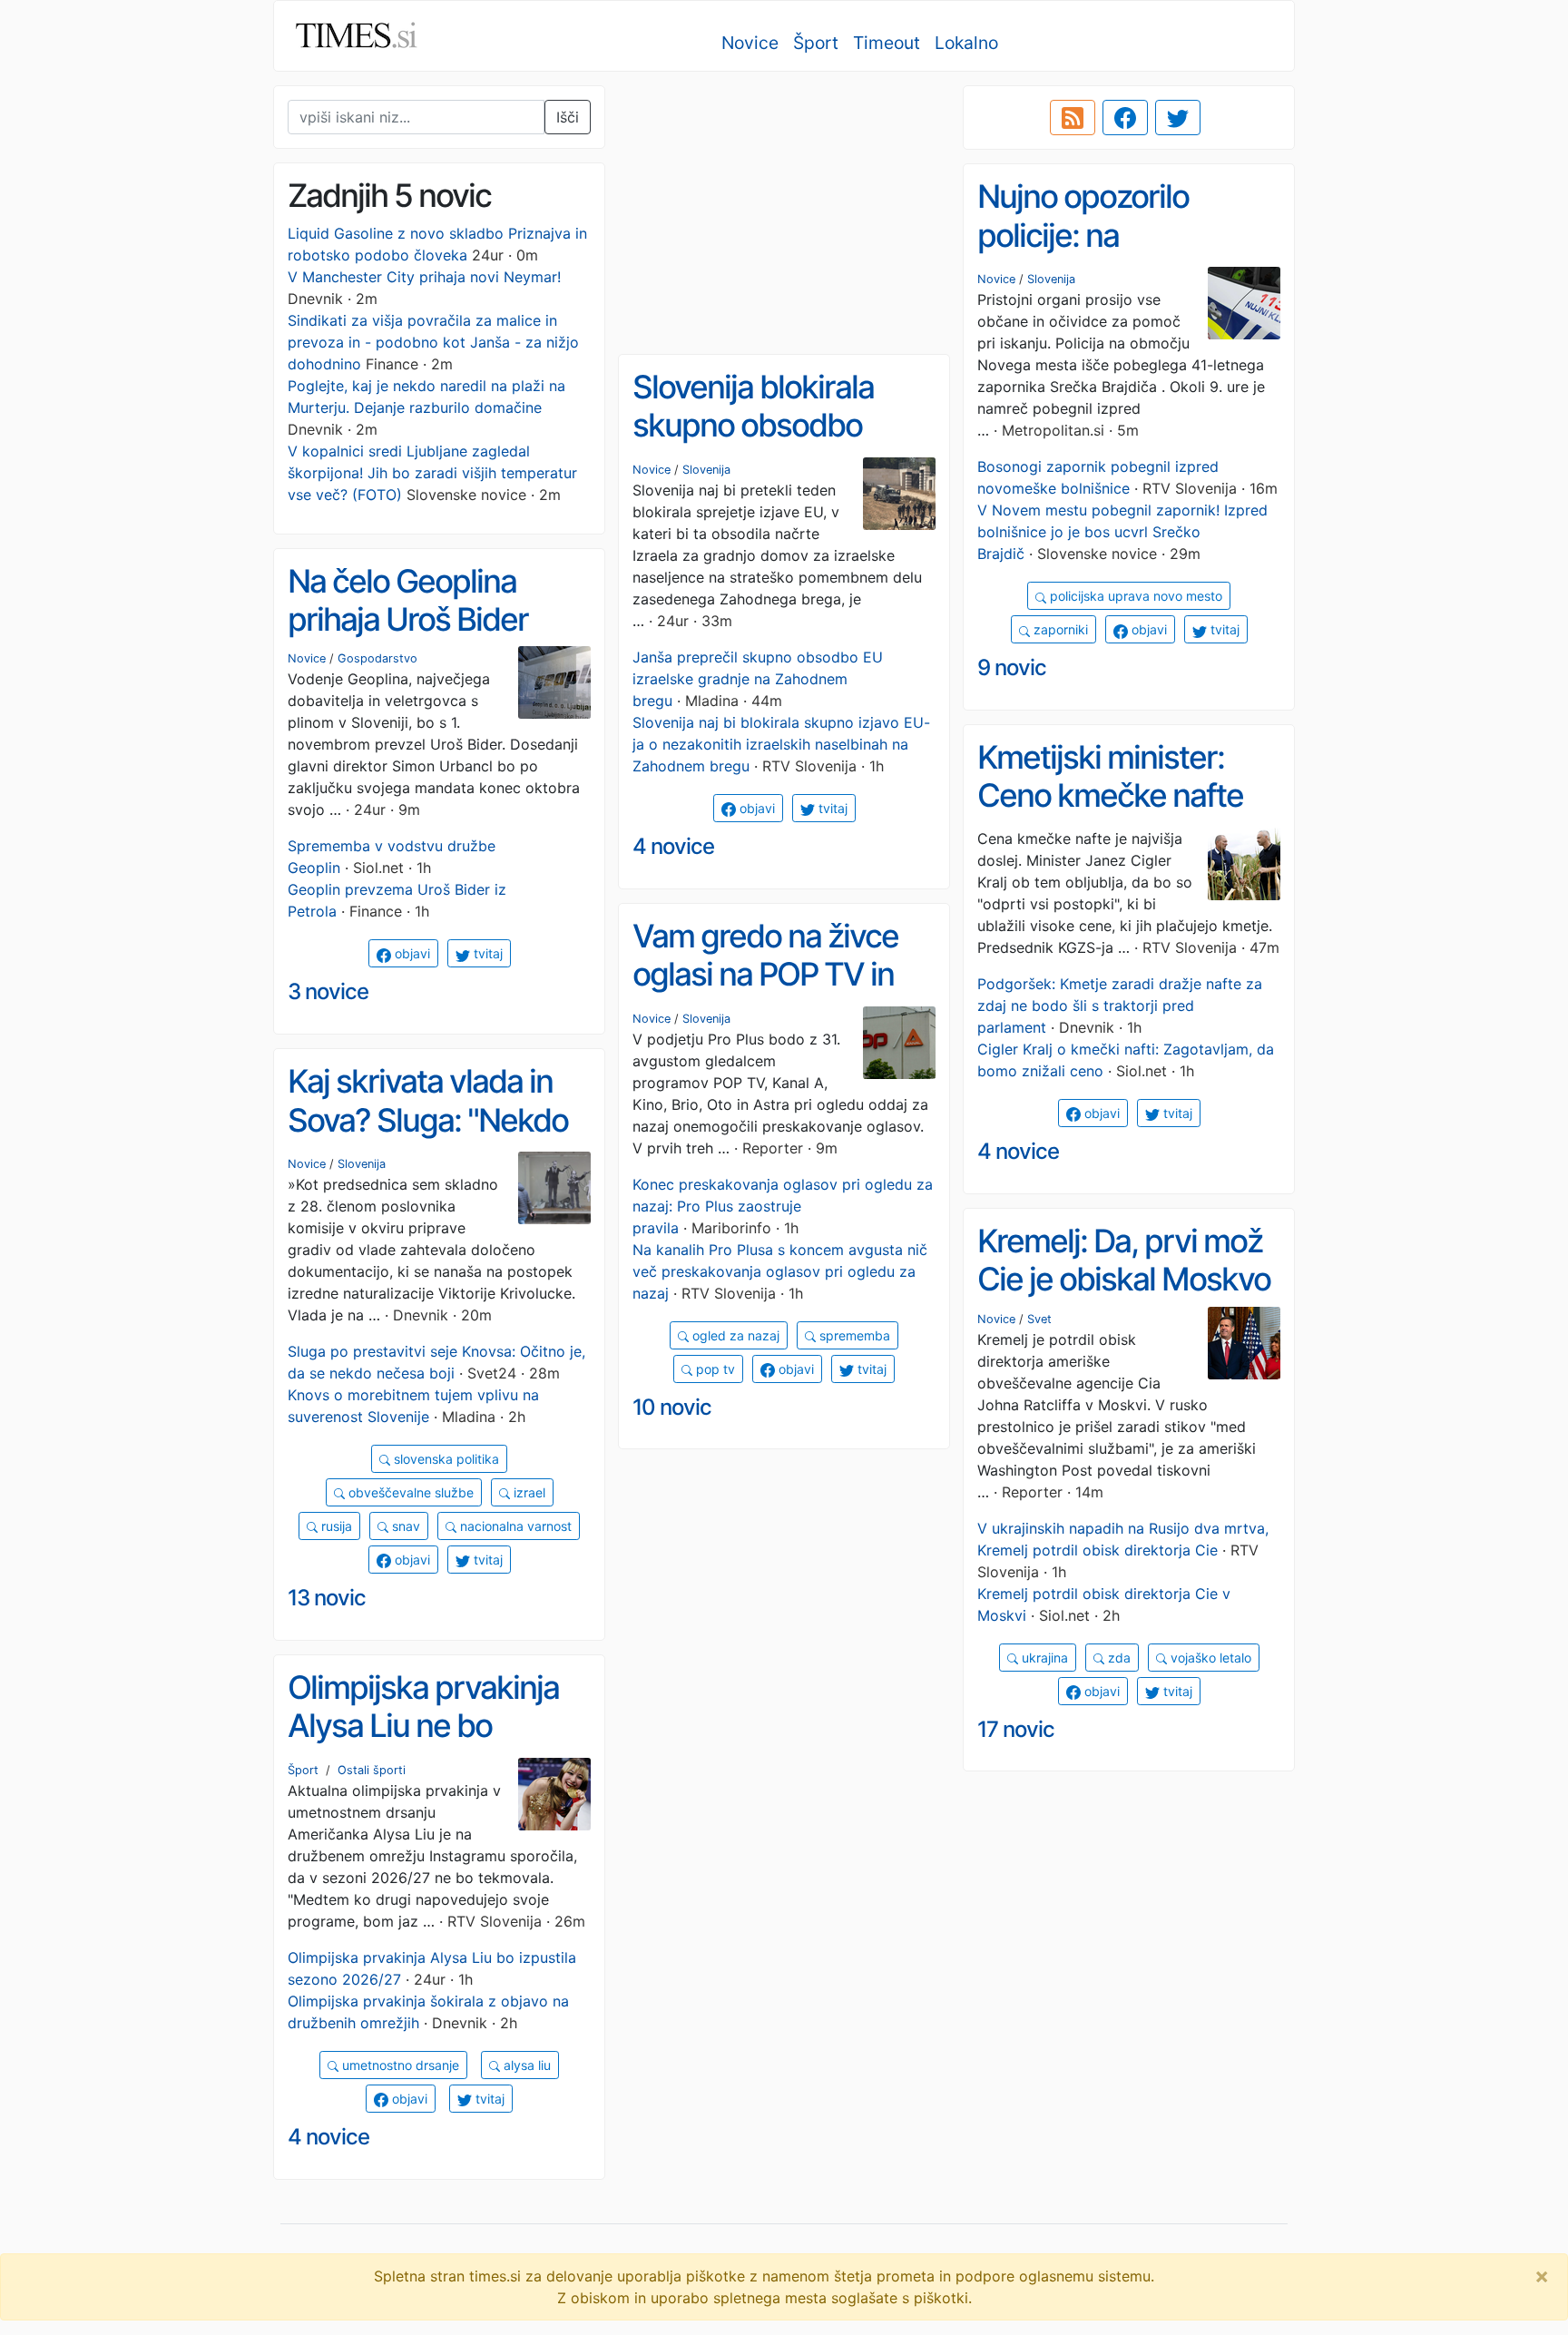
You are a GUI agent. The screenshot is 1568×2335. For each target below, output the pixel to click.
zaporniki (1059, 629)
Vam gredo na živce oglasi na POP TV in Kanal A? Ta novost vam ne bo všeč (765, 994)
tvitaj (1223, 629)
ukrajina (1043, 1658)
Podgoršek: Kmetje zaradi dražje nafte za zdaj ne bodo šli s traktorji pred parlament (1120, 1006)
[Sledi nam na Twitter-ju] (1178, 118)
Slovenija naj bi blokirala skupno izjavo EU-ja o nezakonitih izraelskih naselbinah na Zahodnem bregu (781, 744)
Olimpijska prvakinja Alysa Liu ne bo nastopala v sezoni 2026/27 (423, 1745)
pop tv (714, 1369)
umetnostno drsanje (399, 2065)
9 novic (1012, 667)
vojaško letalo (1209, 1658)
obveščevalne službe (409, 1492)
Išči (568, 117)
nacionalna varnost (514, 1526)
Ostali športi (372, 1770)
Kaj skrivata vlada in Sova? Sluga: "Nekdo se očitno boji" (428, 1119)
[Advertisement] (784, 213)
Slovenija (1051, 279)
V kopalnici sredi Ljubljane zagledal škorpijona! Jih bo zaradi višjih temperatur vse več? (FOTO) (432, 473)
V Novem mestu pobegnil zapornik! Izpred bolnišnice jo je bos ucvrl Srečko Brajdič (1122, 532)
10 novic (672, 1407)
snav (404, 1526)
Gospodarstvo (377, 658)
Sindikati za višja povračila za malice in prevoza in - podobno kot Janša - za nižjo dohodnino (433, 342)
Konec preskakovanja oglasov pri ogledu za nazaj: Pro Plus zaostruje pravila (783, 1206)
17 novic (1016, 1729)
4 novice (673, 846)
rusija (335, 1526)
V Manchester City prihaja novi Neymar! (424, 277)
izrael (528, 1492)
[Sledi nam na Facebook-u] (1125, 118)
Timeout (887, 43)
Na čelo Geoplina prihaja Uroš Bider (408, 600)
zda (1117, 1658)
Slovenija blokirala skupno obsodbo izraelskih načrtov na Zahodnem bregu (772, 445)
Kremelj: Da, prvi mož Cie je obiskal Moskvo (1124, 1260)
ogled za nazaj (734, 1335)
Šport (816, 43)
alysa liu (525, 2065)
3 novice (328, 991)
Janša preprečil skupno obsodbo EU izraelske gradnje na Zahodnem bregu (758, 679)
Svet (1039, 1319)
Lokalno (966, 43)
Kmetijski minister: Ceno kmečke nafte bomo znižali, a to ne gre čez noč (1114, 815)
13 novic (327, 1598)
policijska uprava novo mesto (1134, 596)
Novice (750, 43)
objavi (1147, 629)
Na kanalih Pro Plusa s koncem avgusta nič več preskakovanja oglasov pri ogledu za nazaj (780, 1271)
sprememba (853, 1335)
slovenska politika (445, 1459)
